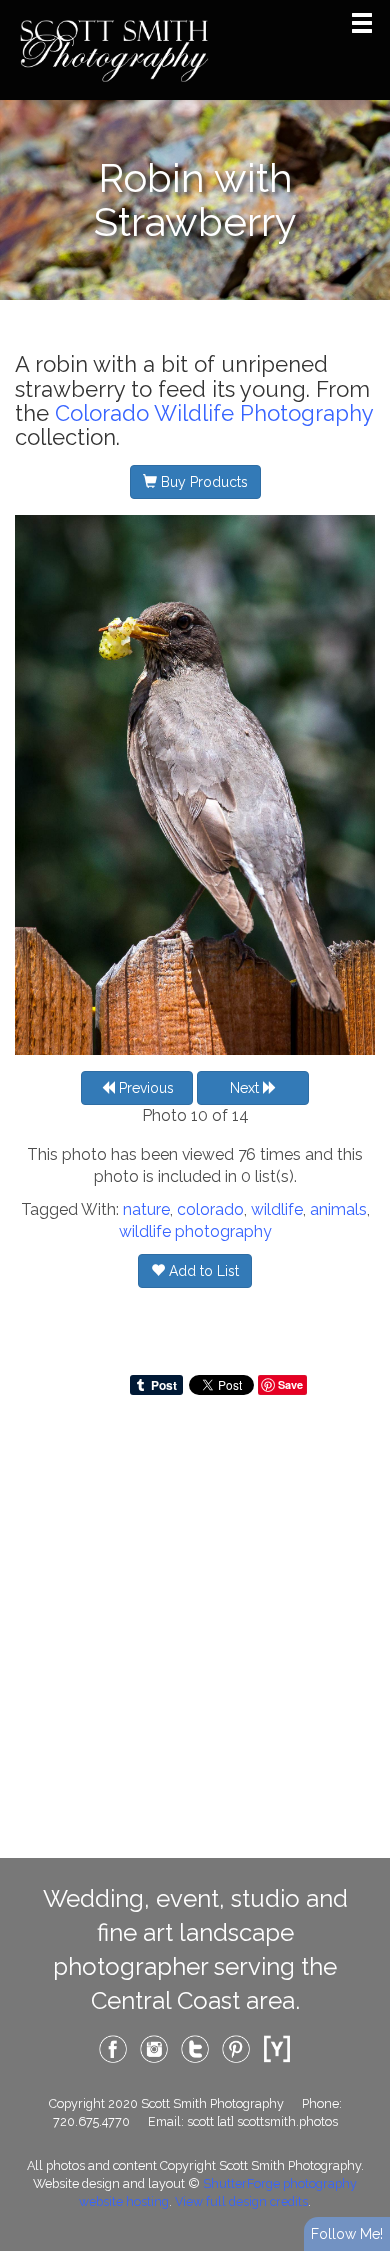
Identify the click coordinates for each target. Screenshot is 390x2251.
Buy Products (202, 482)
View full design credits (241, 2201)
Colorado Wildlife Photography (214, 413)
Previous (144, 1088)
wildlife (277, 1209)
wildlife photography (195, 1231)
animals (338, 1209)
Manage (363, 10)
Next (246, 1088)
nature (146, 1209)
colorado (210, 1209)
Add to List (202, 1271)
